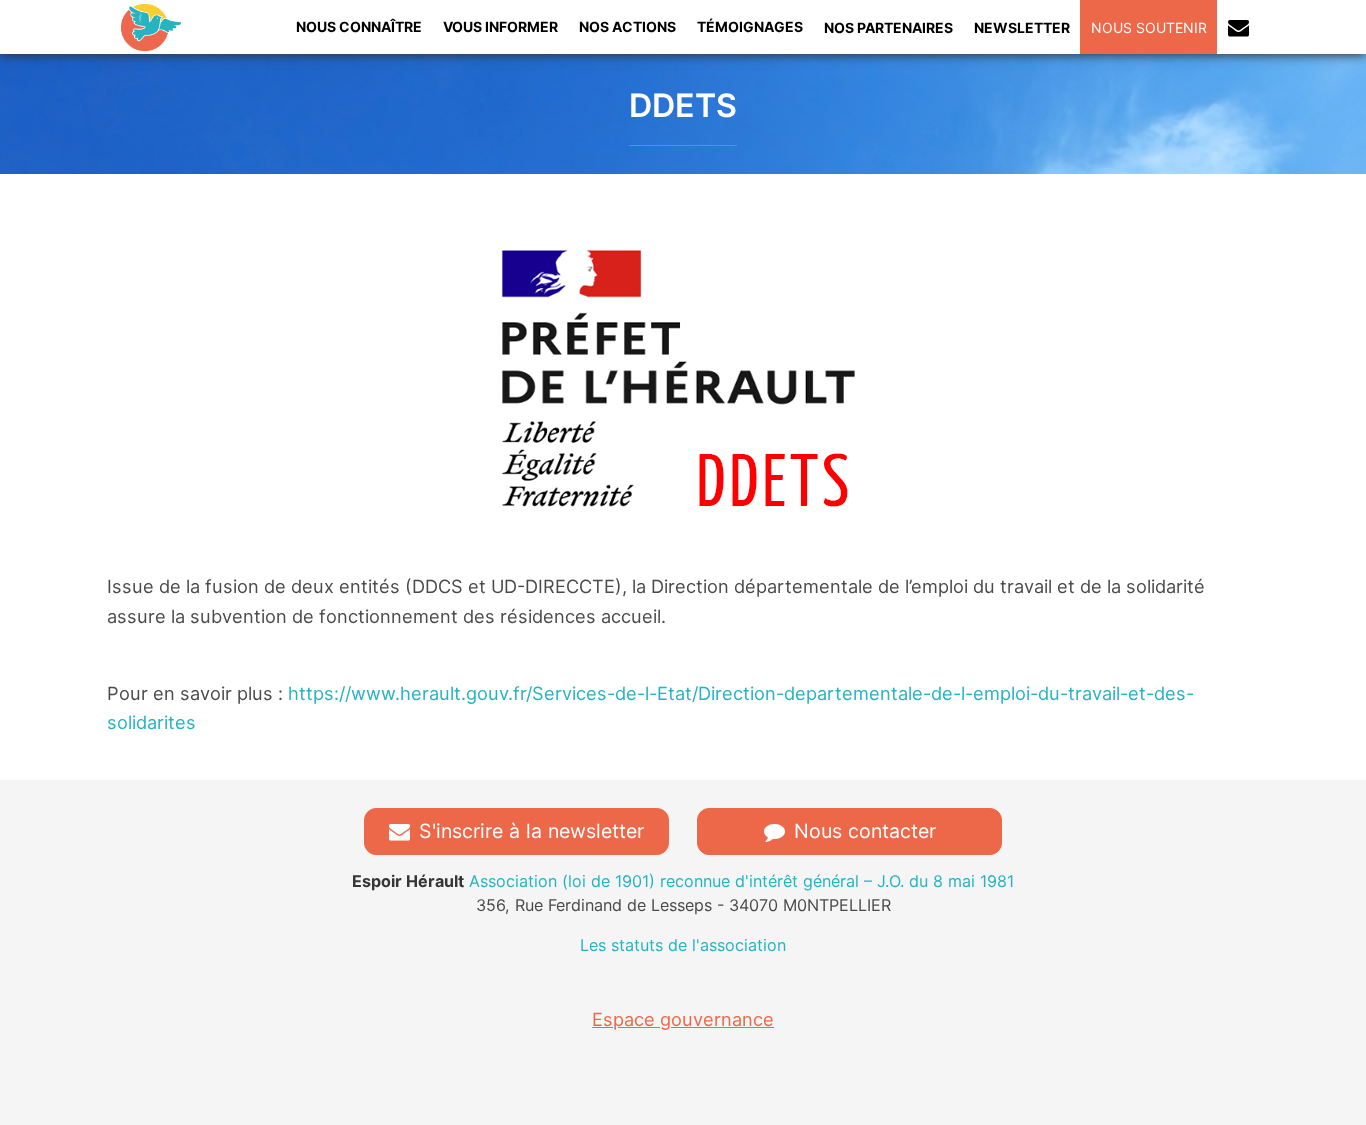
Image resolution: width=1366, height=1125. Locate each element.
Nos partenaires (888, 27)
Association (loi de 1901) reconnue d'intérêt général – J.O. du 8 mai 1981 (683, 881)
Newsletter (1022, 27)
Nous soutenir (1149, 27)
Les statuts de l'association (683, 945)
